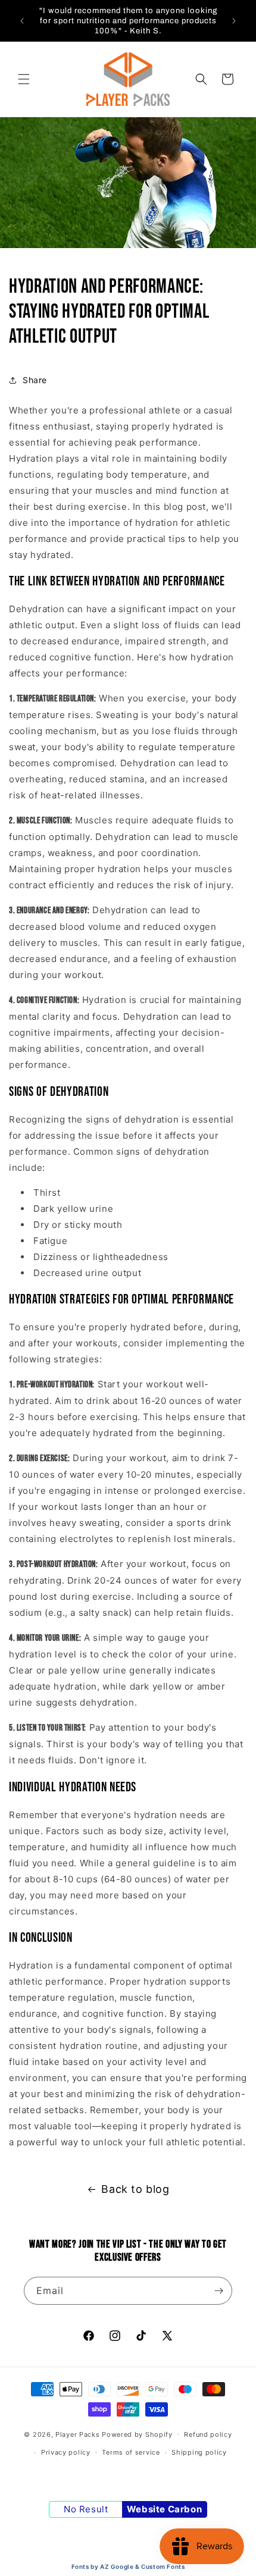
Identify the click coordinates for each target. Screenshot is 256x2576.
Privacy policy (66, 2452)
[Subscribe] (218, 2291)
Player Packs (77, 2434)
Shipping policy (199, 2452)
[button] (24, 79)
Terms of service (131, 2452)
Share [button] (35, 380)
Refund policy (208, 2434)
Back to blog (135, 2189)
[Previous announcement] (22, 21)
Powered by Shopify (137, 2434)
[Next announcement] (234, 21)
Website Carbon (164, 2509)
